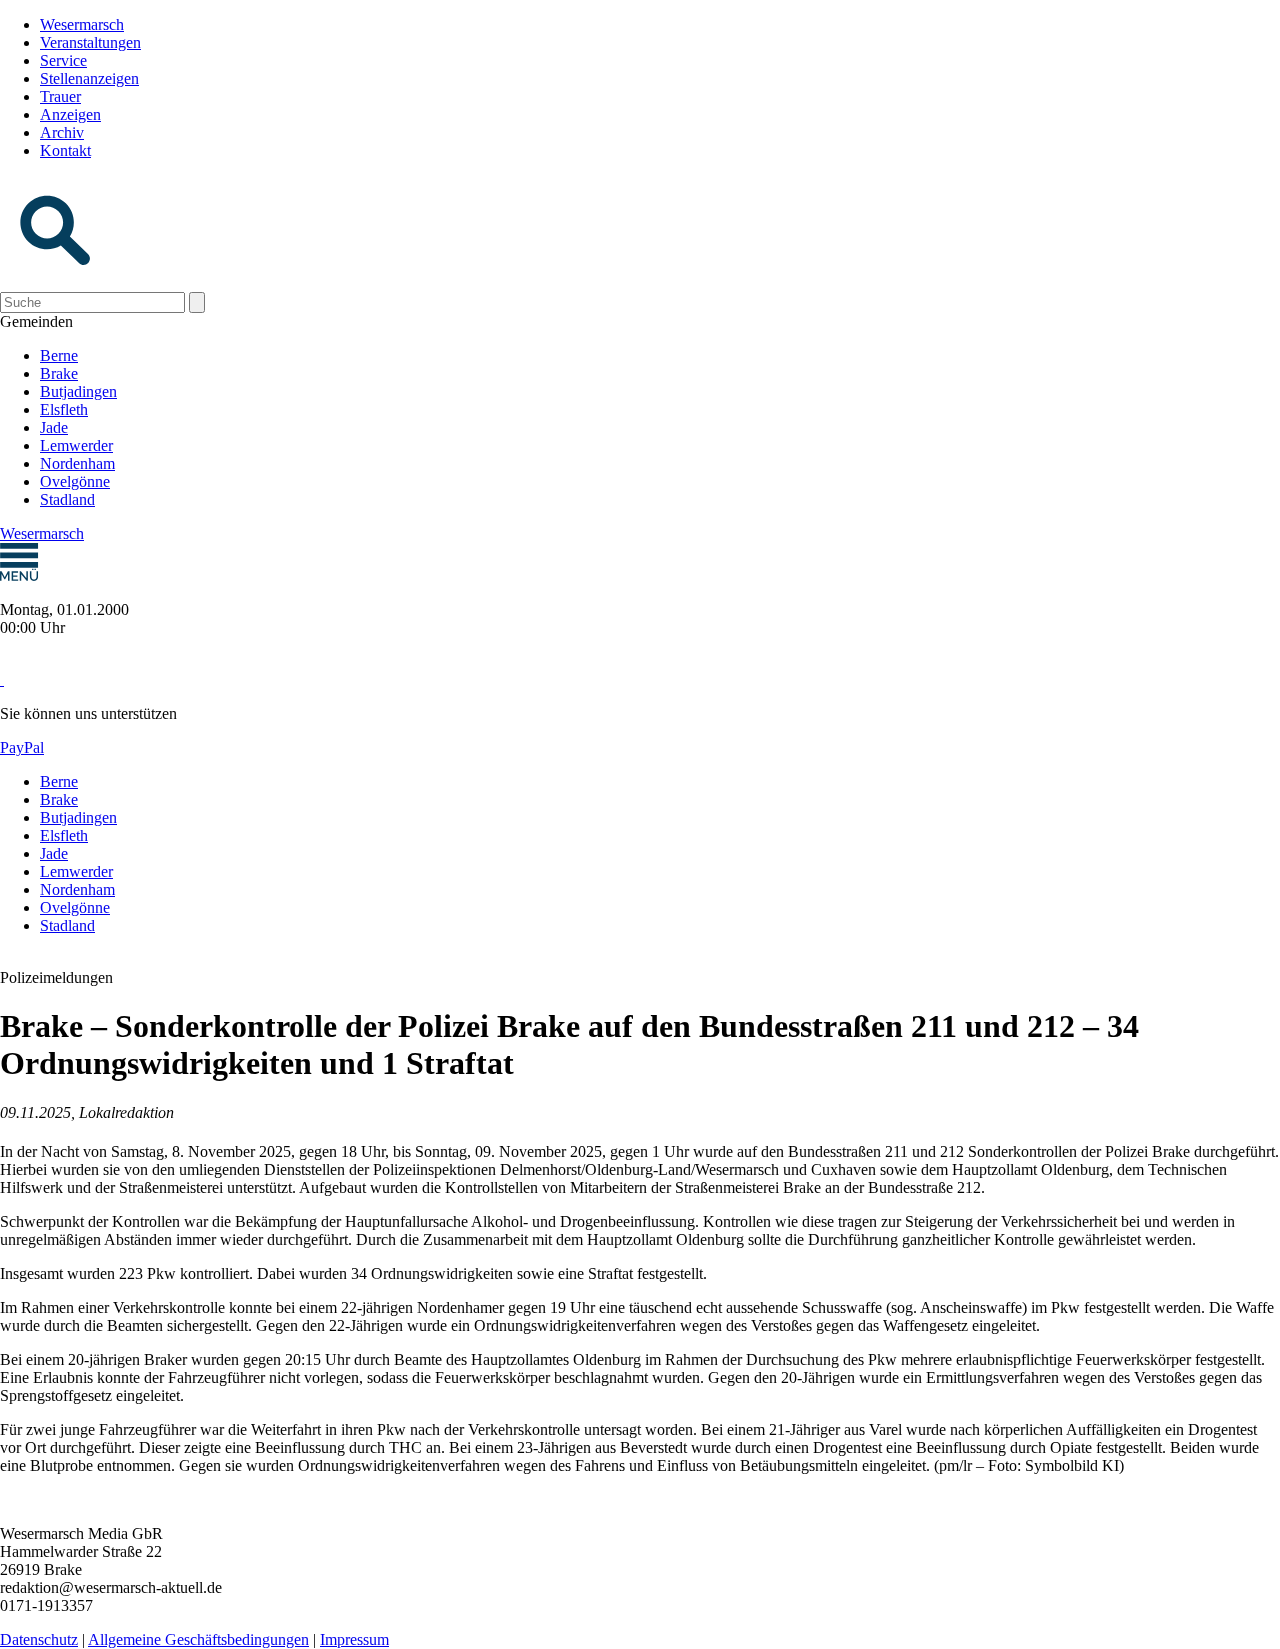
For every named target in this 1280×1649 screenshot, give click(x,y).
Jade (54, 427)
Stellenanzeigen (89, 78)
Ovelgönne (75, 481)
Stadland (67, 499)
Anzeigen (70, 114)
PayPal (22, 747)
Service (63, 60)
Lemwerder (76, 445)
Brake (59, 373)
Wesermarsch (82, 24)
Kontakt (65, 150)
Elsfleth (64, 409)
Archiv (62, 132)
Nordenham (77, 463)
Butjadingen (78, 391)
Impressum (354, 1639)
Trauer (60, 96)
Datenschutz (39, 1639)
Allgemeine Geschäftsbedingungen (198, 1639)
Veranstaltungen (90, 42)
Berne (59, 355)
